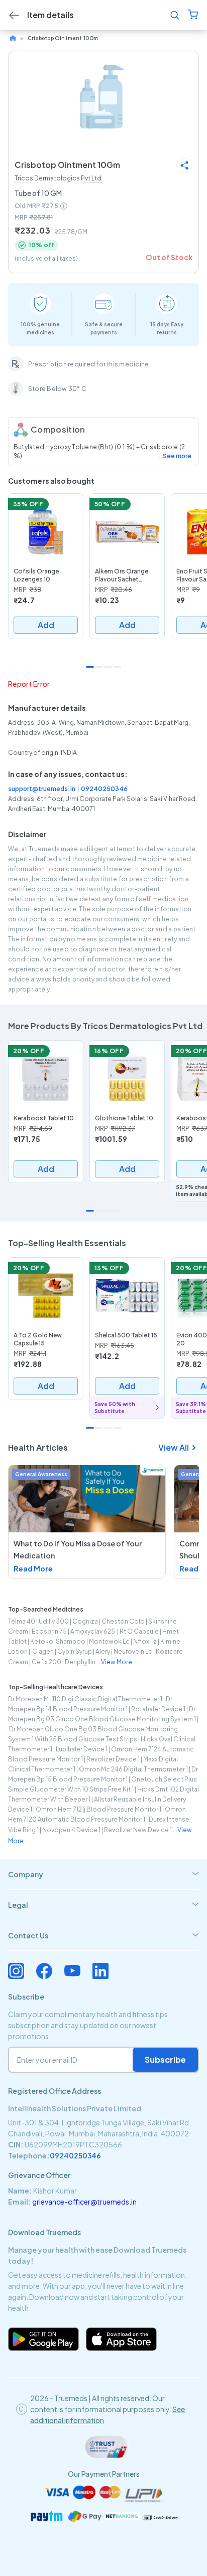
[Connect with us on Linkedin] (100, 1971)
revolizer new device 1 (138, 1830)
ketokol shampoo (58, 1641)
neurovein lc (133, 1651)
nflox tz (145, 1641)
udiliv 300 (54, 1621)
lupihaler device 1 (82, 1749)
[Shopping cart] (193, 15)
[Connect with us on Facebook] (44, 1971)
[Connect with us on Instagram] (16, 1971)
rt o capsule (139, 1631)
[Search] (175, 15)
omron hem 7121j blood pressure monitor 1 (98, 1809)
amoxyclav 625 (93, 1631)
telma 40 (22, 1621)
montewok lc (109, 1641)
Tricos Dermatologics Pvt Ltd (58, 178)
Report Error (29, 684)
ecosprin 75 (49, 1631)
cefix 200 (46, 1662)
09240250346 (104, 789)
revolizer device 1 (113, 1759)
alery (103, 1651)
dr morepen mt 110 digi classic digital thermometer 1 (85, 1699)
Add (46, 625)
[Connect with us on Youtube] (72, 1971)
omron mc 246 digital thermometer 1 (133, 1769)
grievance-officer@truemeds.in (84, 2202)
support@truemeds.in (42, 789)
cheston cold (123, 1621)
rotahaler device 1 (158, 1709)
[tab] (103, 1874)
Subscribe (165, 2059)
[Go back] (14, 15)
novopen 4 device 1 (71, 1830)
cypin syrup (75, 1651)
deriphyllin (80, 1662)
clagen (42, 1651)
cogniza (85, 1621)
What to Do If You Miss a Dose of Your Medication (78, 1549)
